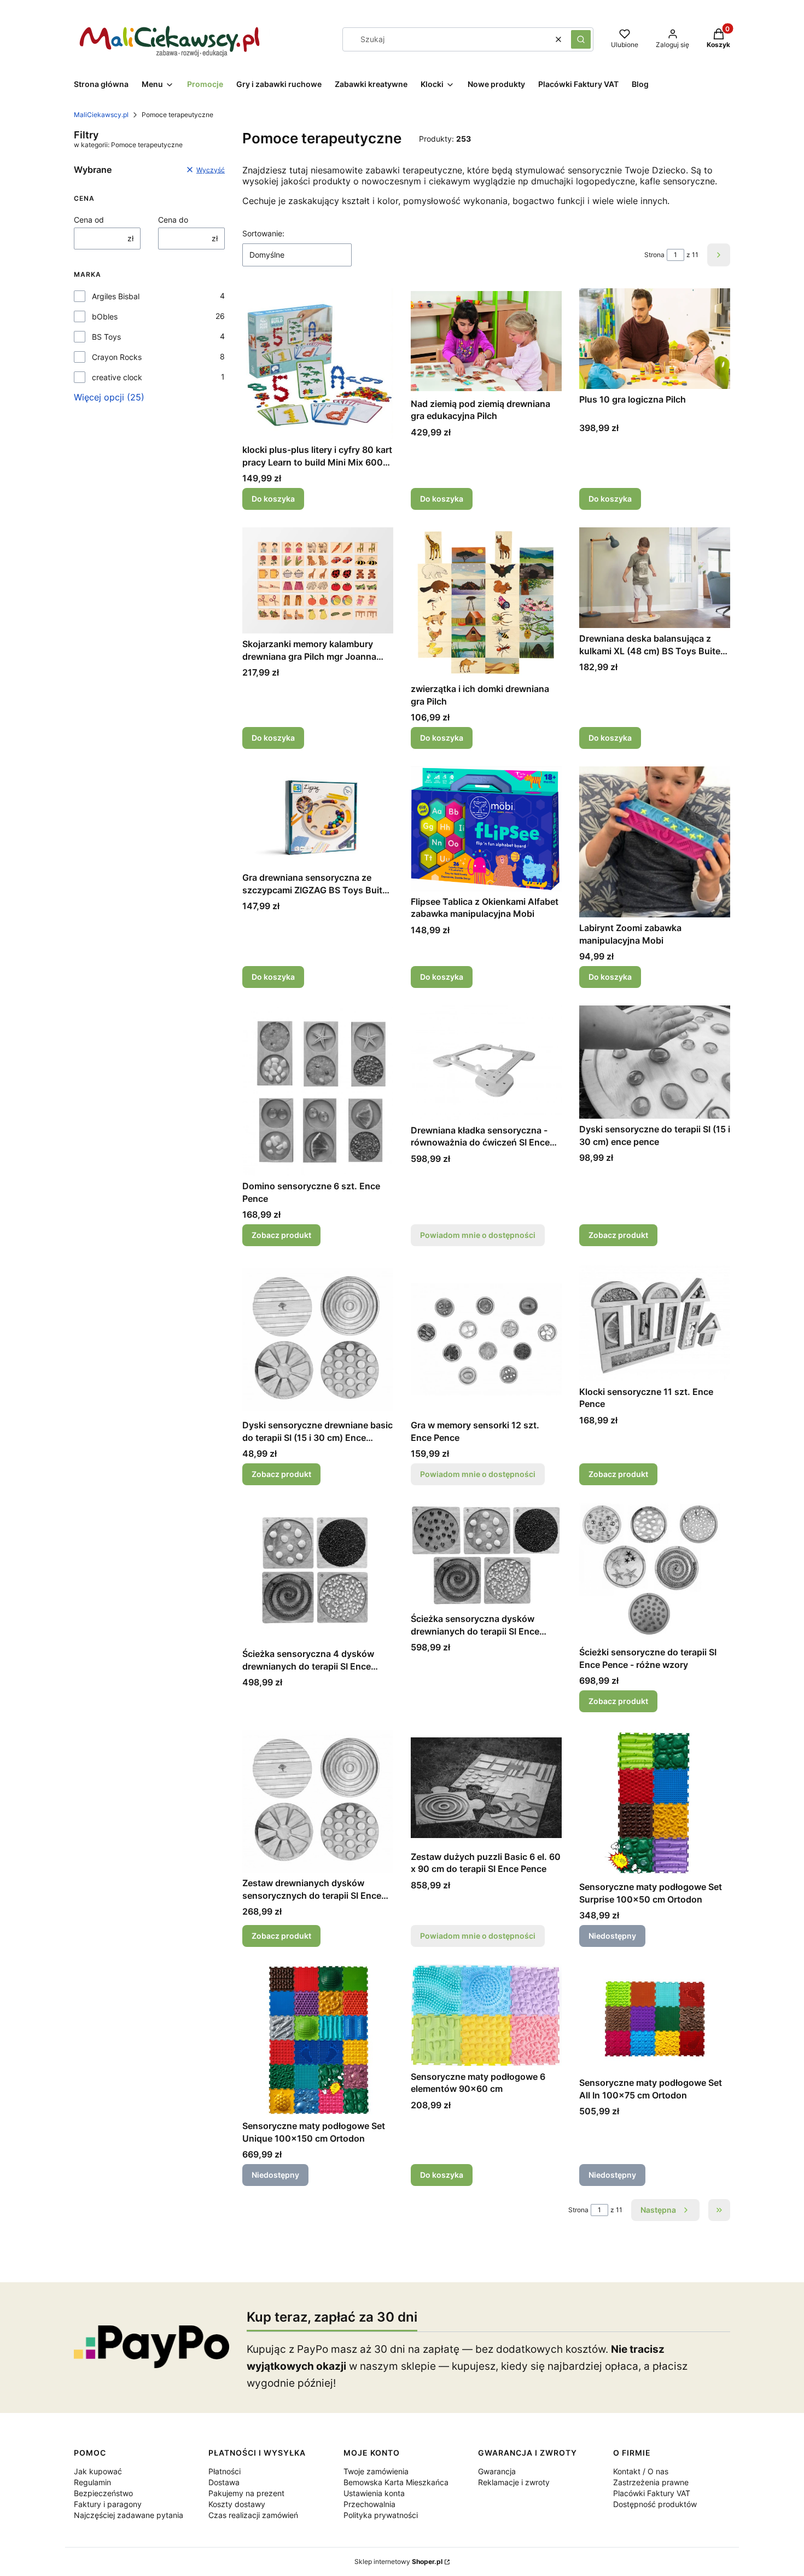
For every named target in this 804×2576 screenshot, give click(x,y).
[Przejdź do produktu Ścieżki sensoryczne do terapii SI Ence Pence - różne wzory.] (655, 1572)
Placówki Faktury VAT (652, 2493)
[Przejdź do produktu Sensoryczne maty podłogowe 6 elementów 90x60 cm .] (486, 2015)
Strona (654, 255)
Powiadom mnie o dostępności (478, 1235)
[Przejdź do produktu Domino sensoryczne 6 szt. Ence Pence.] (318, 1091)
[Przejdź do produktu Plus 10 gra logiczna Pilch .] (655, 339)
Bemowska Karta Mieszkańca (396, 2482)
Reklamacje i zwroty (514, 2482)
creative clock (117, 377)
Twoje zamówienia (376, 2471)
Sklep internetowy (398, 2562)
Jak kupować (98, 2471)
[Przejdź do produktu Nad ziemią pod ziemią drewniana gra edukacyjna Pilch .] (486, 341)
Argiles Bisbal (116, 296)
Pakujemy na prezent (246, 2493)
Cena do (173, 220)
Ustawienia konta (374, 2493)
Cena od (89, 220)
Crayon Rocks (117, 357)
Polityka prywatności (381, 2515)
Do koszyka (273, 499)
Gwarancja (497, 2471)
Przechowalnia (369, 2504)
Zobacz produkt (281, 1235)
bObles (105, 316)
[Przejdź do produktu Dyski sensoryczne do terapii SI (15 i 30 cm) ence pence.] (655, 1062)
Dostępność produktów (655, 2504)
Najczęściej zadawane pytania (129, 2515)
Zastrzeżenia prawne (651, 2482)
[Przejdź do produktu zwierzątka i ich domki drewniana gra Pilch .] (486, 603)
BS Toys (106, 337)
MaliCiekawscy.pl (101, 115)
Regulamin (92, 2482)
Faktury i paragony (108, 2504)
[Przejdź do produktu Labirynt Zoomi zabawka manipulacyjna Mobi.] (655, 842)
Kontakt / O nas (641, 2471)
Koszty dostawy (237, 2504)
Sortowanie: (263, 233)
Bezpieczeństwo (103, 2493)
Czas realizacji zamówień (253, 2515)
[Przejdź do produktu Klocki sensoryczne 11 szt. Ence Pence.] (655, 1322)
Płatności (225, 2471)
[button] (581, 39)
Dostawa (224, 2482)
